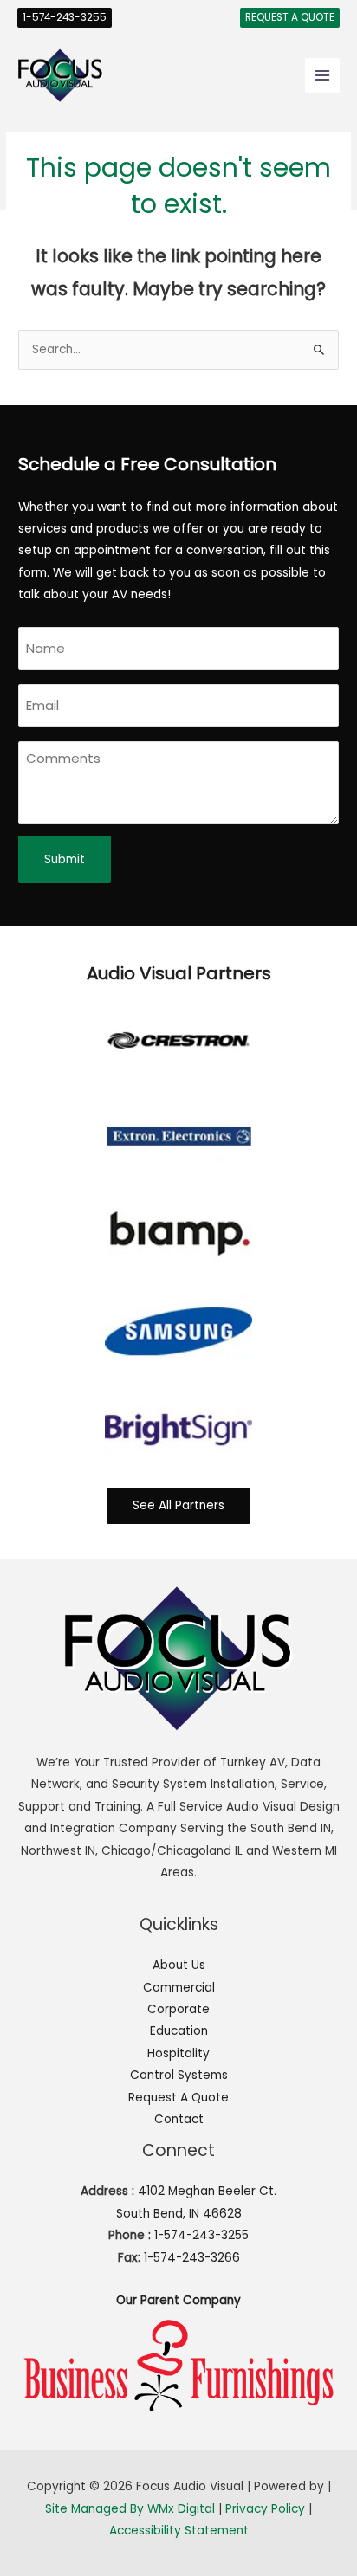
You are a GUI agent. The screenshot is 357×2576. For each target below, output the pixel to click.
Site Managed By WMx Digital (130, 2509)
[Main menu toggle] (323, 76)
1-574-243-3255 (201, 2235)
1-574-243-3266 (192, 2258)
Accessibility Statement (179, 2531)
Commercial (179, 1988)
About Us (179, 1965)
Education (179, 2031)
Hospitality (178, 2053)
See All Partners (178, 1505)
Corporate (178, 2009)
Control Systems (179, 2075)
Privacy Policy (265, 2509)
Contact (179, 2119)
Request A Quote (178, 2098)
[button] (65, 18)
